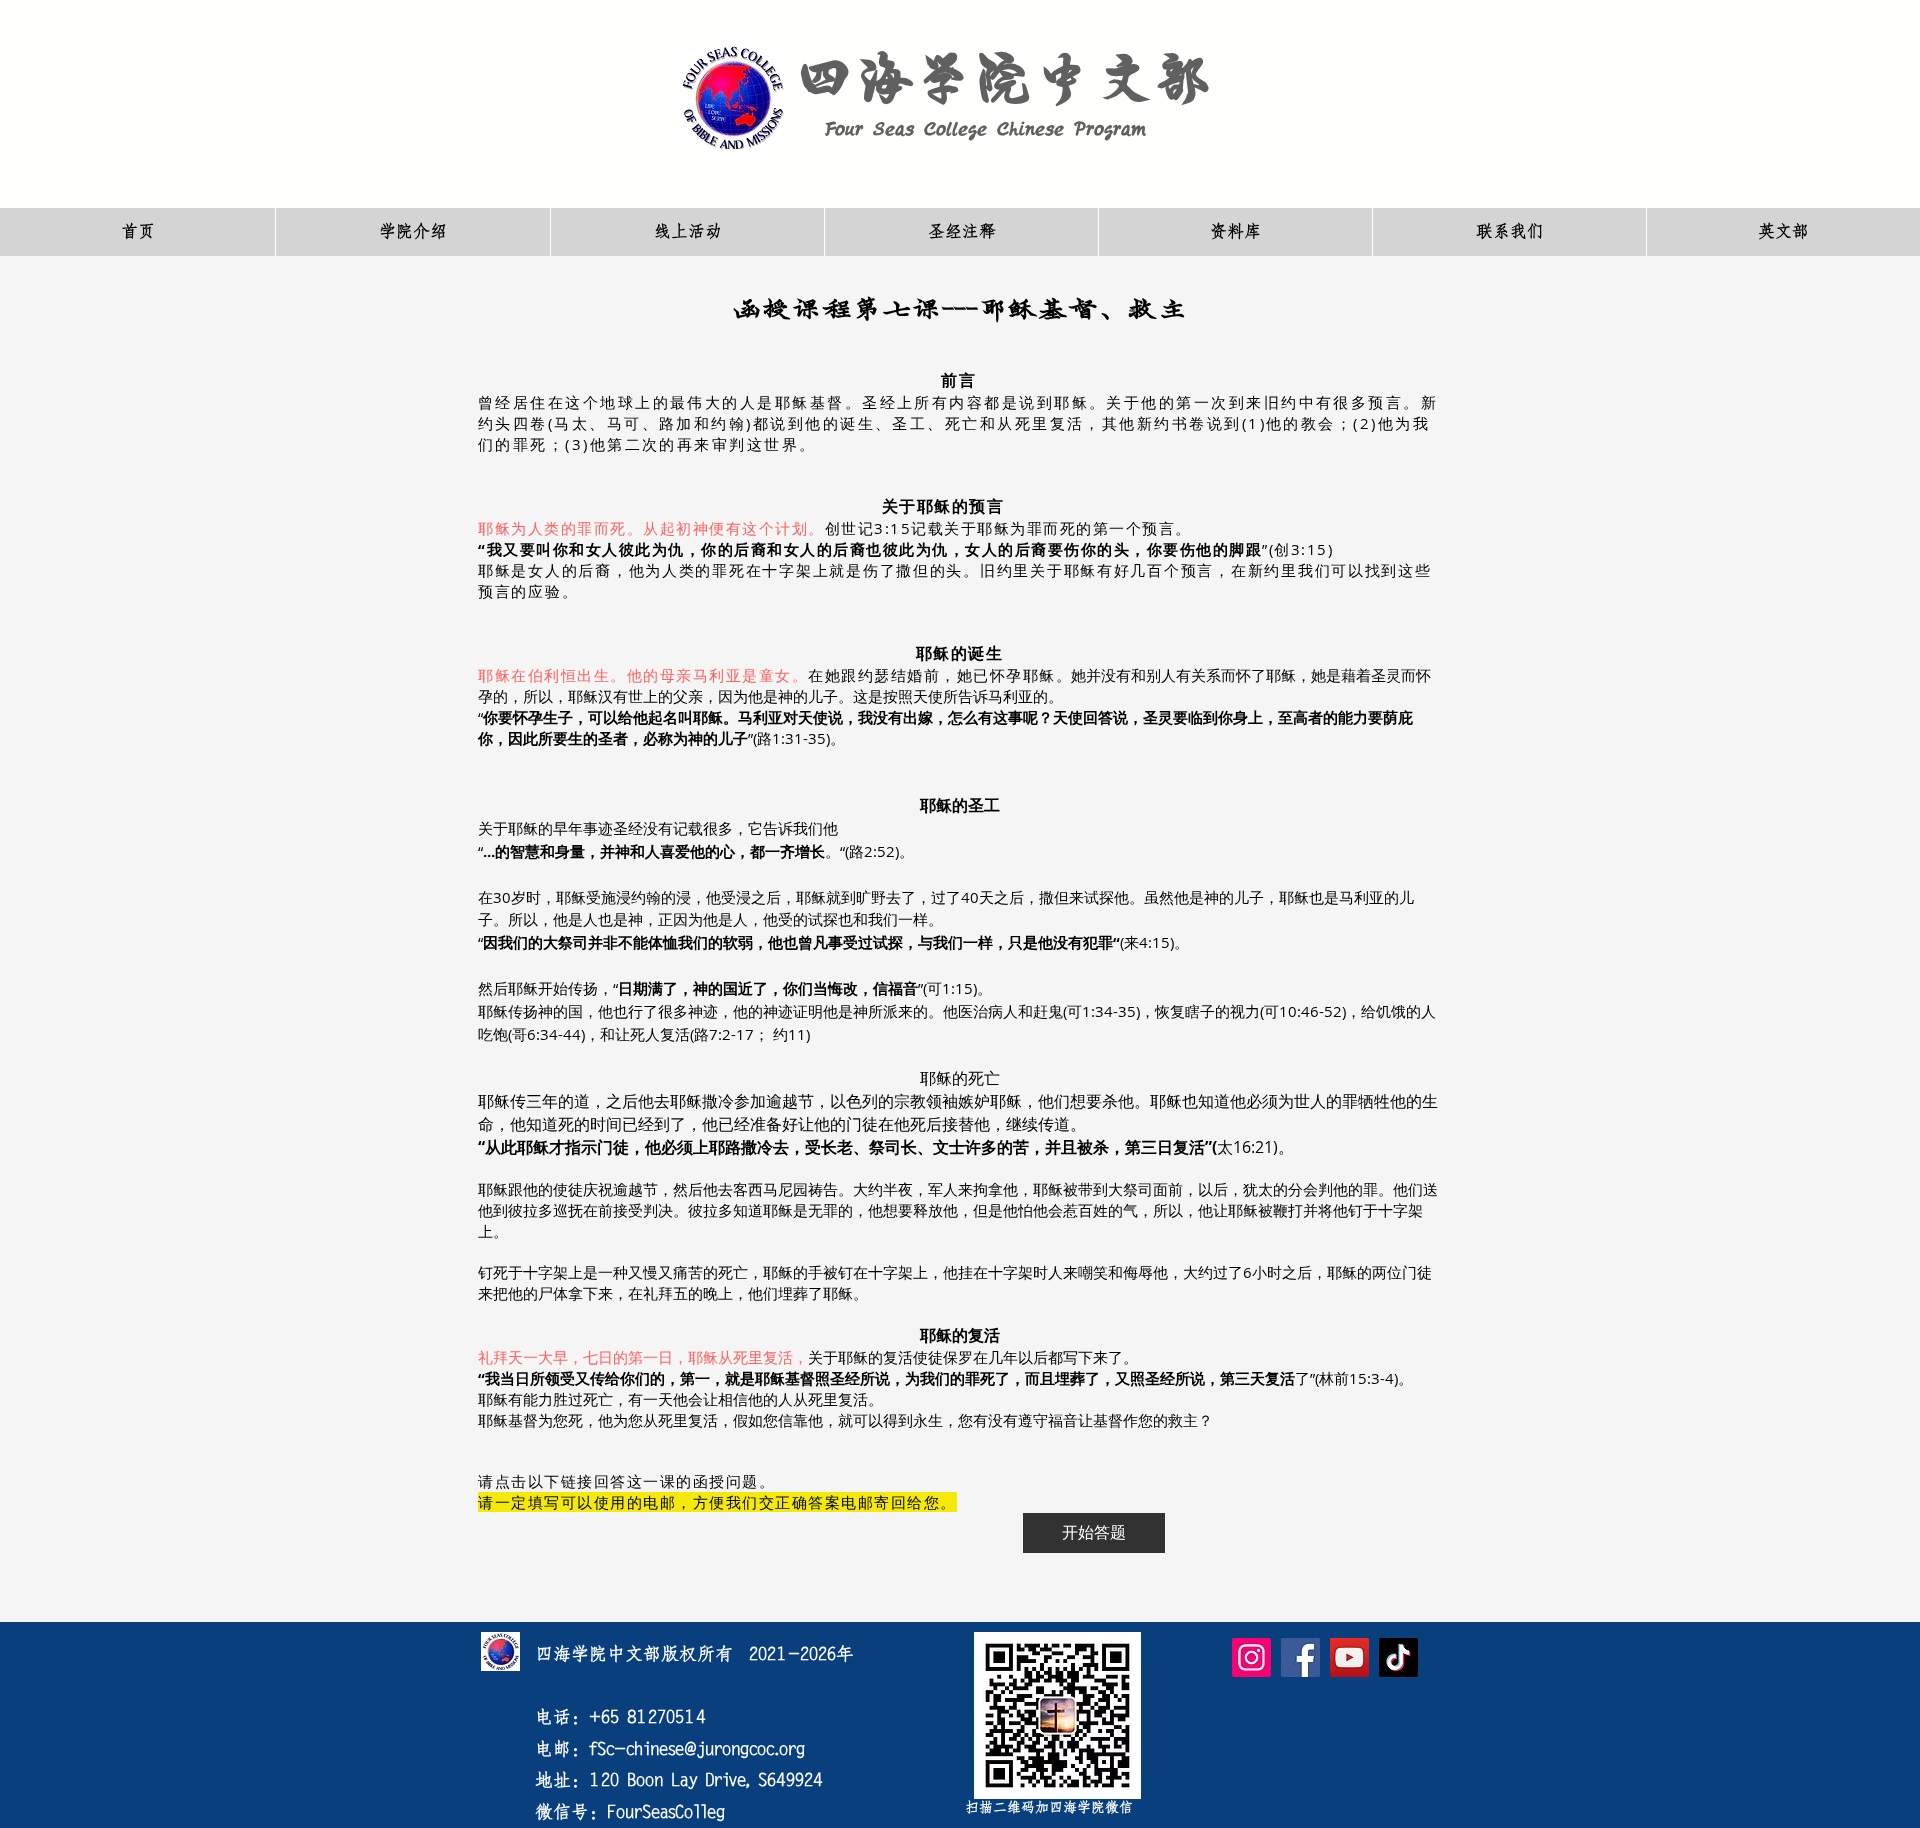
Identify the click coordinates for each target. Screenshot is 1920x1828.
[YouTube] (1349, 1657)
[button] (412, 232)
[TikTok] (1398, 1657)
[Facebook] (1300, 1657)
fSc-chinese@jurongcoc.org (697, 1749)
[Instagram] (1251, 1657)
